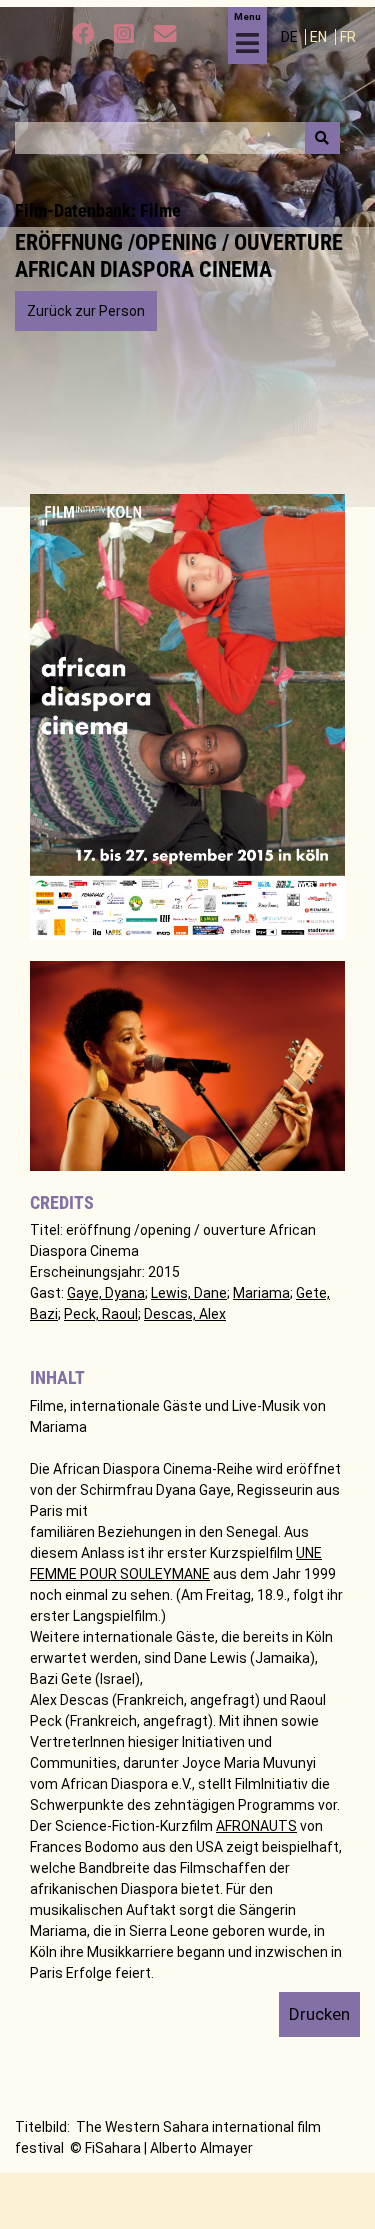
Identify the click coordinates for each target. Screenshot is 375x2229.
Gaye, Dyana (106, 1293)
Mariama (261, 1293)
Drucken (319, 2014)
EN (320, 37)
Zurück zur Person (86, 311)
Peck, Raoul (101, 1314)
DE (291, 37)
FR (348, 37)
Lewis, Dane (189, 1293)
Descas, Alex (185, 1314)
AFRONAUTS (256, 1826)
